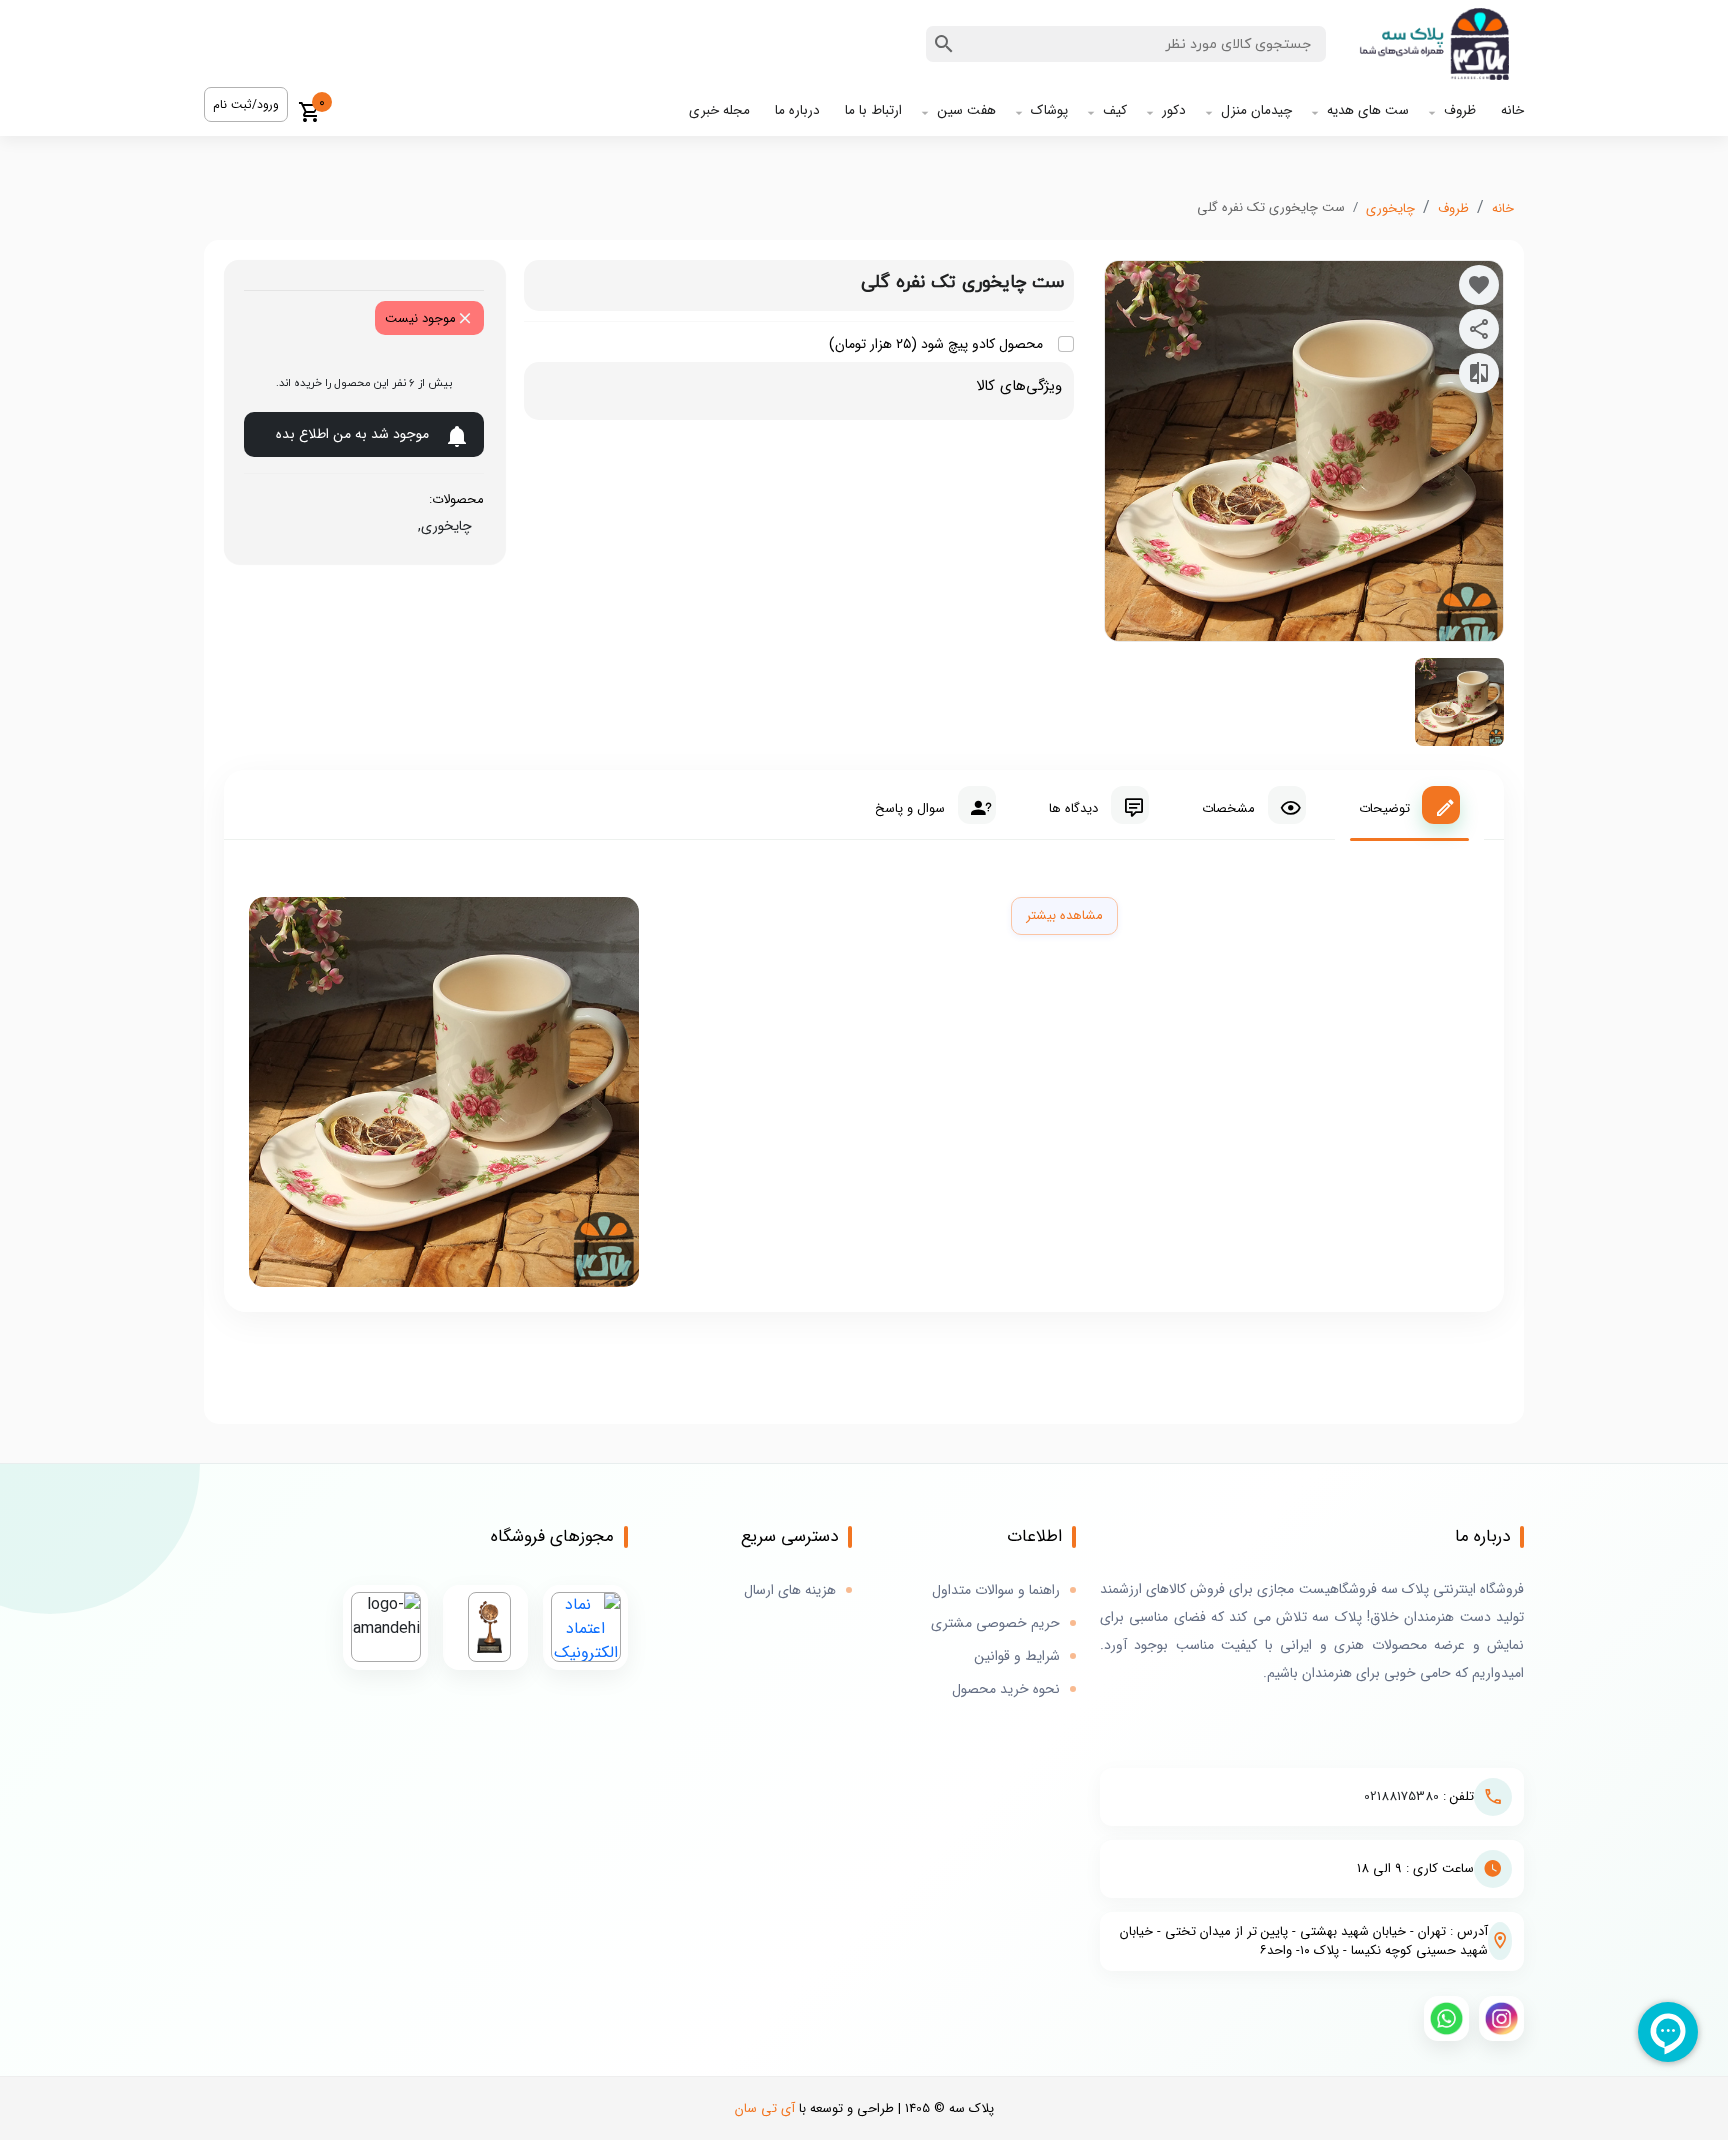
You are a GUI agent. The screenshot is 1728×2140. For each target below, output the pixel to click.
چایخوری (1390, 208)
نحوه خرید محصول (1006, 1689)
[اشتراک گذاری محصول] (1479, 329)
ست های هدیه (1368, 110)
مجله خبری (719, 110)
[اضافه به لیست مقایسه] (1479, 373)
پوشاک (1049, 110)
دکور (1174, 110)
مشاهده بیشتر (1064, 915)
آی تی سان (765, 2108)
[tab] (1409, 805)
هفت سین (966, 110)
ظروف (1460, 110)
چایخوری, (441, 526)
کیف (1115, 110)
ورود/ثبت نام (246, 104)
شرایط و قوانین (1017, 1656)
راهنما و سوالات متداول (996, 1590)
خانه (1512, 110)
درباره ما (797, 110)
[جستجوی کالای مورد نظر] (944, 44)
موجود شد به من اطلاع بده (352, 434)
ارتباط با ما (873, 110)
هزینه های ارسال (790, 1590)
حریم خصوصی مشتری (995, 1623)
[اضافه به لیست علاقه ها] (1479, 285)
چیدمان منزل (1256, 110)
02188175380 (1401, 1796)
